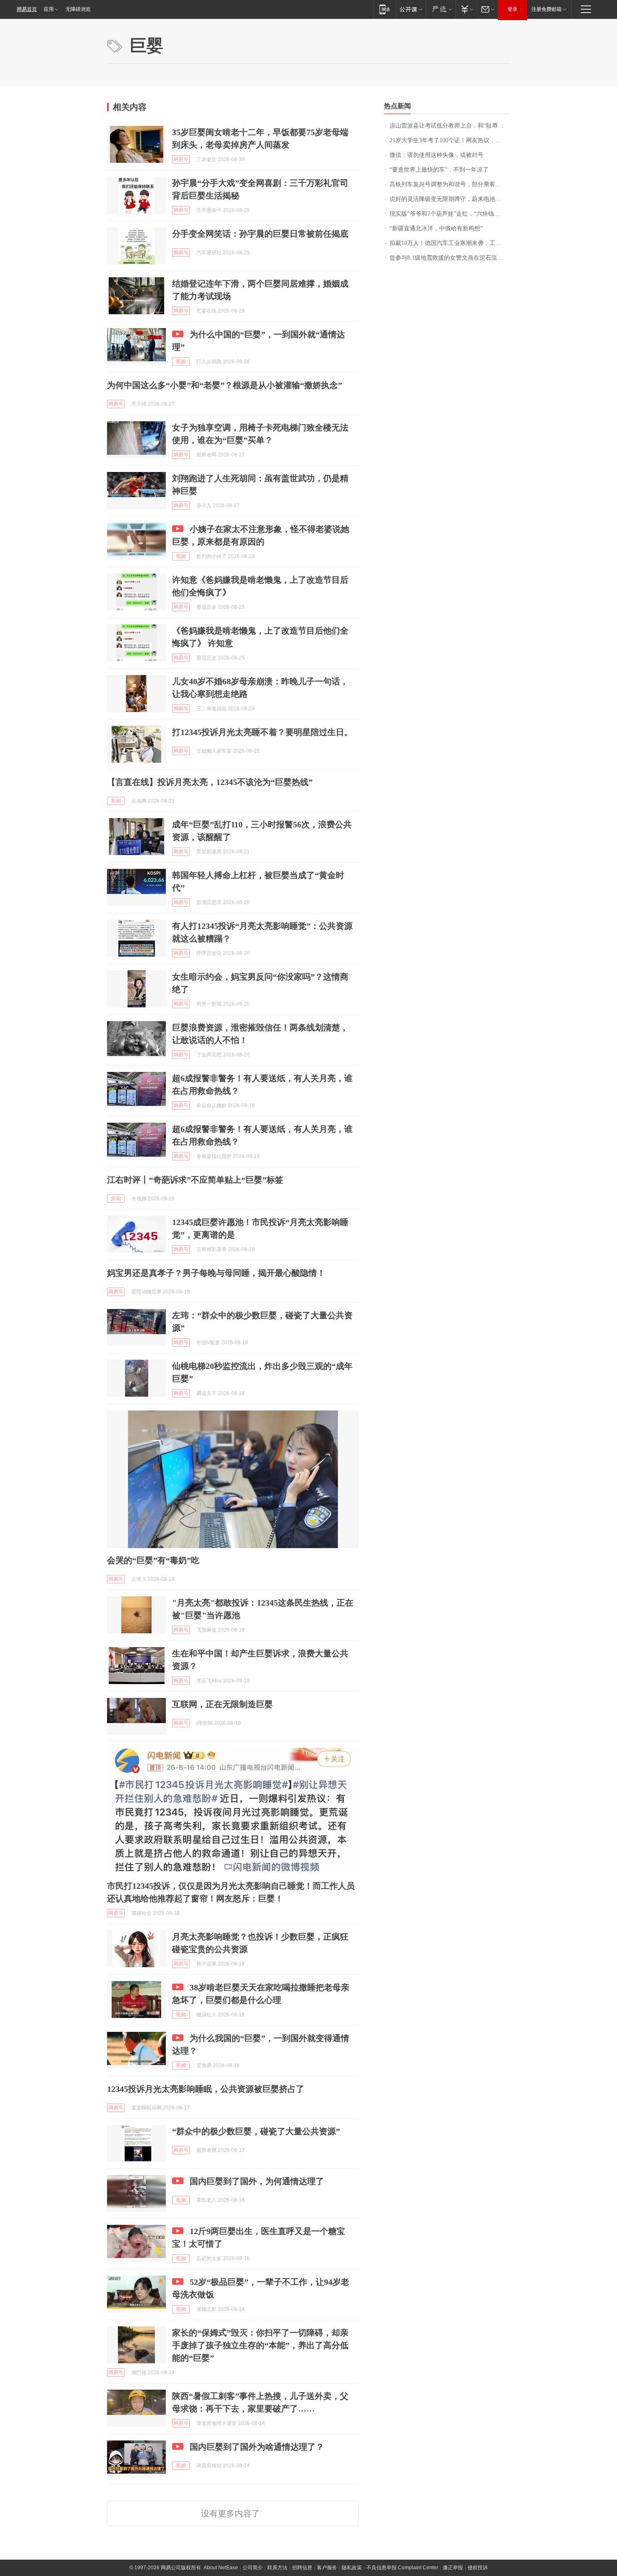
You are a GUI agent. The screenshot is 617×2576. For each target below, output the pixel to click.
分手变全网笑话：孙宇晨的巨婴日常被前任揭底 (260, 234)
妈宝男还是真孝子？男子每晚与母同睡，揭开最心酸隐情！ (216, 1273)
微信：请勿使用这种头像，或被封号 (437, 155)
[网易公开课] (411, 9)
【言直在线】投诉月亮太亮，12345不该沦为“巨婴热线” (210, 782)
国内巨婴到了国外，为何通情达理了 (257, 2181)
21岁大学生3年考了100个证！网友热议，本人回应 (450, 140)
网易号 (181, 159)
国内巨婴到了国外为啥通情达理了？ (257, 2447)
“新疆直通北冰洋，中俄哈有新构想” (436, 228)
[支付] (466, 9)
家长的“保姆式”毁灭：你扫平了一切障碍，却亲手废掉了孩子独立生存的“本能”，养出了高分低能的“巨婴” (260, 2345)
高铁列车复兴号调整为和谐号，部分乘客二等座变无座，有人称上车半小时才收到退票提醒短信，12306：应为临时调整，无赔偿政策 (450, 184)
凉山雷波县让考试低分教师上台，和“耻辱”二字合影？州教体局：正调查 (450, 126)
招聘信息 (302, 2568)
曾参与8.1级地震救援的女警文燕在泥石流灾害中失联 (450, 258)
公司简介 (253, 2568)
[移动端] (385, 9)
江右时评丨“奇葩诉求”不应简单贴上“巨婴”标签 (195, 1180)
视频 (181, 362)
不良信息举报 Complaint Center (402, 2568)
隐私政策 (352, 2568)
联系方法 (277, 2568)
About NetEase (221, 2568)
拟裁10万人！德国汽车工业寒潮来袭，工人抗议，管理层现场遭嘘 (450, 243)
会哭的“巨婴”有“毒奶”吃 (153, 1560)
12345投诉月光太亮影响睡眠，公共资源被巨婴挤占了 (206, 2089)
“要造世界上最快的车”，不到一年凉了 (439, 170)
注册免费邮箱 (546, 9)
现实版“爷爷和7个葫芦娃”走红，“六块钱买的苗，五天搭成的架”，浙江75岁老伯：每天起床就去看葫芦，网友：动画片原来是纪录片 (450, 214)
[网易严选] (441, 9)
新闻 (116, 801)
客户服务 (327, 2568)
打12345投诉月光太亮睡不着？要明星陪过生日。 (262, 732)
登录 (512, 9)
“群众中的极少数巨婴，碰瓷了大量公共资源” (256, 2131)
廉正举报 (453, 2568)
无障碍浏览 (78, 9)
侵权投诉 (478, 2568)
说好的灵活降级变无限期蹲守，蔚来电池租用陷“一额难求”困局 (450, 199)
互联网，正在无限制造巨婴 (222, 1704)
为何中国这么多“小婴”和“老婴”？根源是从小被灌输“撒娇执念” (225, 385)
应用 (49, 9)
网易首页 (27, 9)
